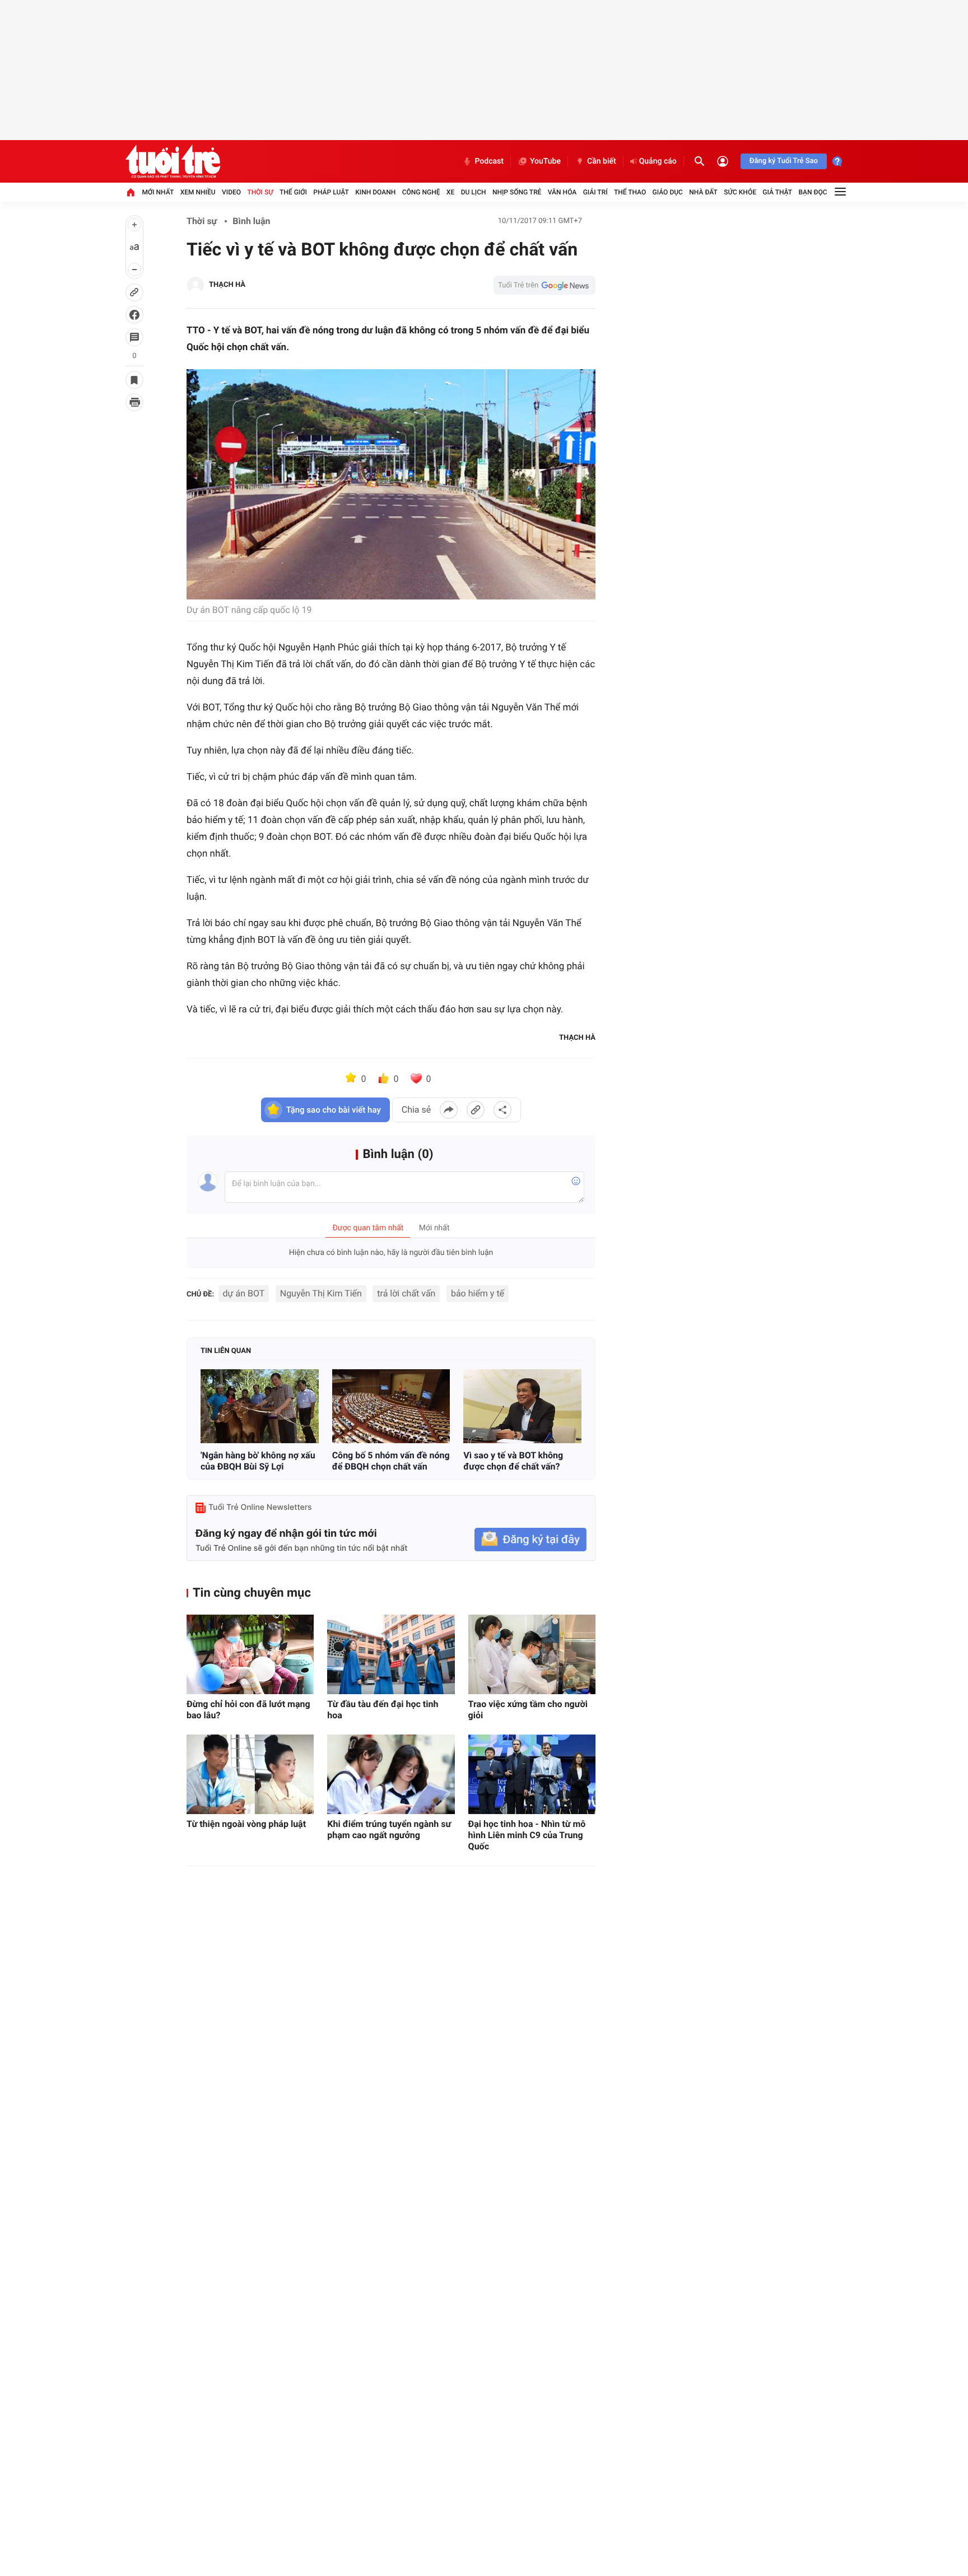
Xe (450, 192)
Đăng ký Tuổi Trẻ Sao (784, 161)
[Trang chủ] (131, 192)
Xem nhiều (198, 192)
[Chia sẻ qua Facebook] (449, 1110)
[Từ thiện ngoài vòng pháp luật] (250, 1774)
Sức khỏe (740, 192)
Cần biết (602, 161)
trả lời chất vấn (406, 1293)
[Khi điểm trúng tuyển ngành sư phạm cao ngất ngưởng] (391, 1774)
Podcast (489, 161)
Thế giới (293, 192)
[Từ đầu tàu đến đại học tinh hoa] (391, 1654)
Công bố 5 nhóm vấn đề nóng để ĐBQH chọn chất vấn (391, 1461)
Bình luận (251, 221)
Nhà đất (703, 192)
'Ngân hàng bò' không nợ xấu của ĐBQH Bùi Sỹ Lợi (258, 1461)
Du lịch (474, 192)
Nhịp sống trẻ (517, 192)
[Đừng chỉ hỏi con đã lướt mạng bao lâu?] (250, 1654)
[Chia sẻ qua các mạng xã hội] (502, 1110)
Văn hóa (562, 192)
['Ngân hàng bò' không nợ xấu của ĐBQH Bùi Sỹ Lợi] (260, 1406)
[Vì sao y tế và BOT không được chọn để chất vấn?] (522, 1406)
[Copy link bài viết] (476, 1110)
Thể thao (630, 192)
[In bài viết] (134, 402)
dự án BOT (244, 1293)
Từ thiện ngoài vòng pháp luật (246, 1824)
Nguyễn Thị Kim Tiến (321, 1293)
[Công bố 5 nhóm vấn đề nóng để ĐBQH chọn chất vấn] (391, 1406)
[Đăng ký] (530, 1540)
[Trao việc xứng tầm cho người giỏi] (532, 1654)
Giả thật (777, 192)
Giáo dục (668, 192)
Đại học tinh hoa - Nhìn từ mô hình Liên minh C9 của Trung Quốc (527, 1835)
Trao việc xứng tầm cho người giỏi (528, 1710)
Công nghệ (421, 192)
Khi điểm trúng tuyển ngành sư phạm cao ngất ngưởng (389, 1829)
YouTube (545, 161)
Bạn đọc (813, 192)
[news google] (544, 285)
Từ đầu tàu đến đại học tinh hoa (383, 1710)
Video (231, 192)
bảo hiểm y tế (478, 1293)
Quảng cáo (658, 161)
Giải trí (595, 192)
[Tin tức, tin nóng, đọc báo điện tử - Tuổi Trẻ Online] (173, 161)
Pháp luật (331, 192)
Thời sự (260, 192)
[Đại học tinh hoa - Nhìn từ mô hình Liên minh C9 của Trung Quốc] (532, 1774)
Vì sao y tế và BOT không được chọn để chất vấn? (513, 1461)
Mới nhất (158, 192)
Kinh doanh (375, 192)
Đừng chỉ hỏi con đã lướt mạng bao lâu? (248, 1710)
